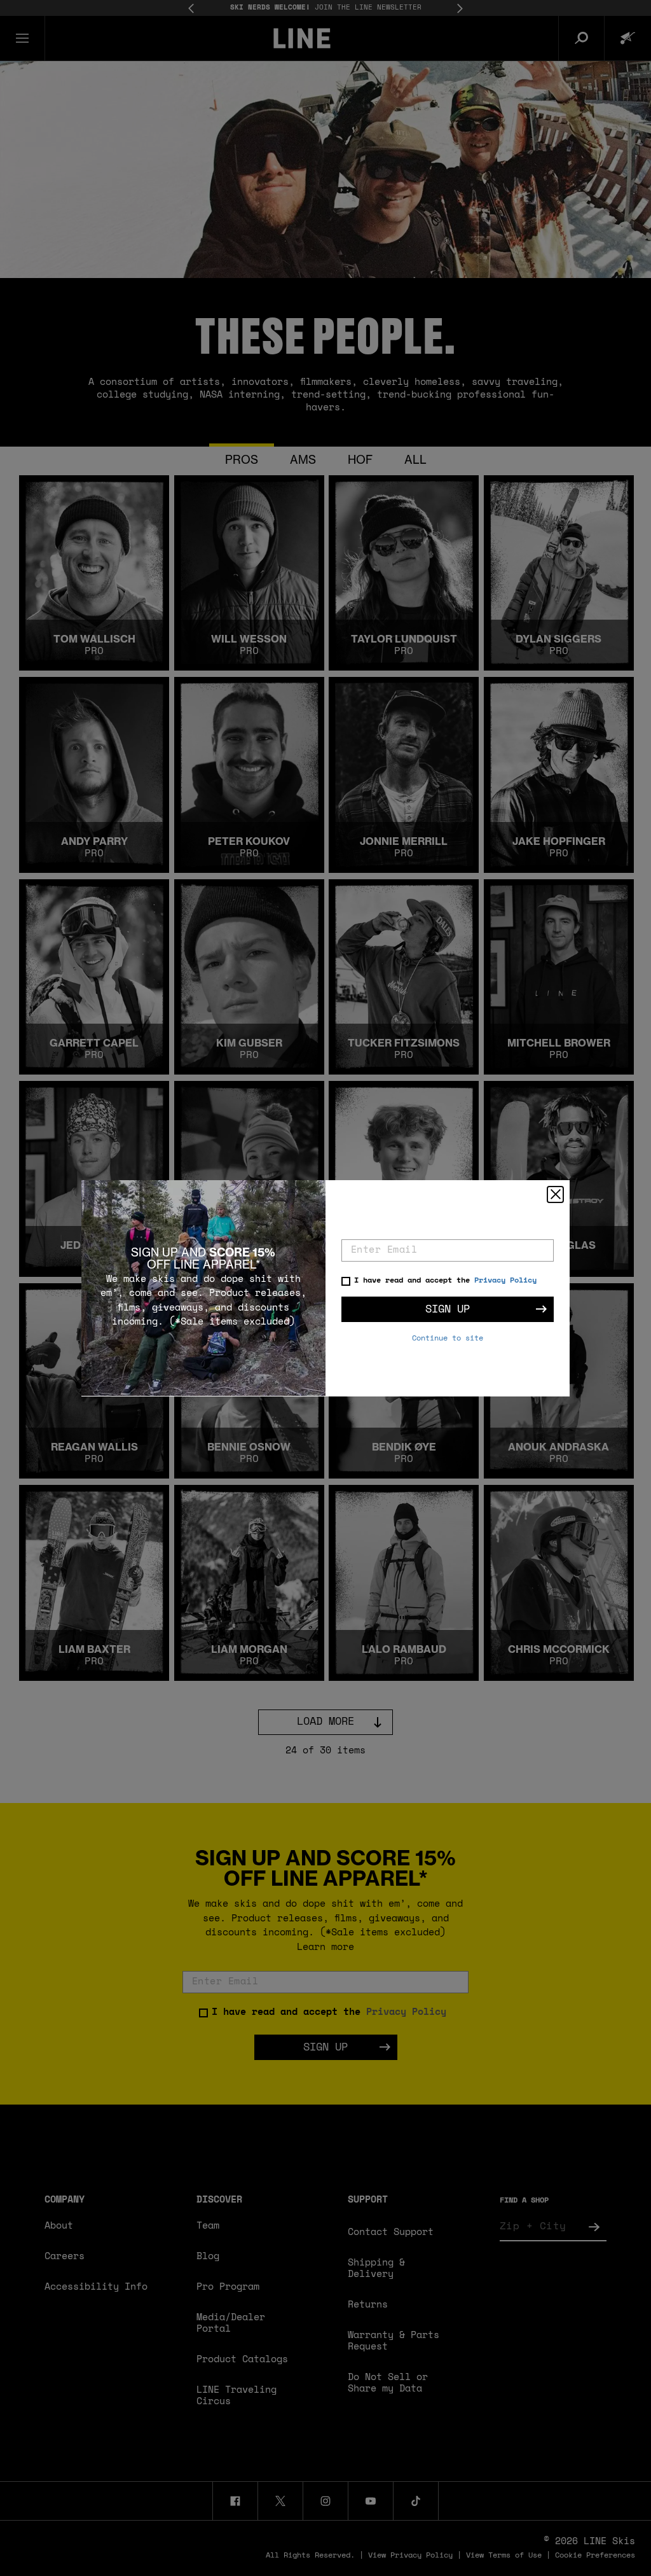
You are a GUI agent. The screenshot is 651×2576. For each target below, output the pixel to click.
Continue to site (448, 1339)
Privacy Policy (505, 1281)
